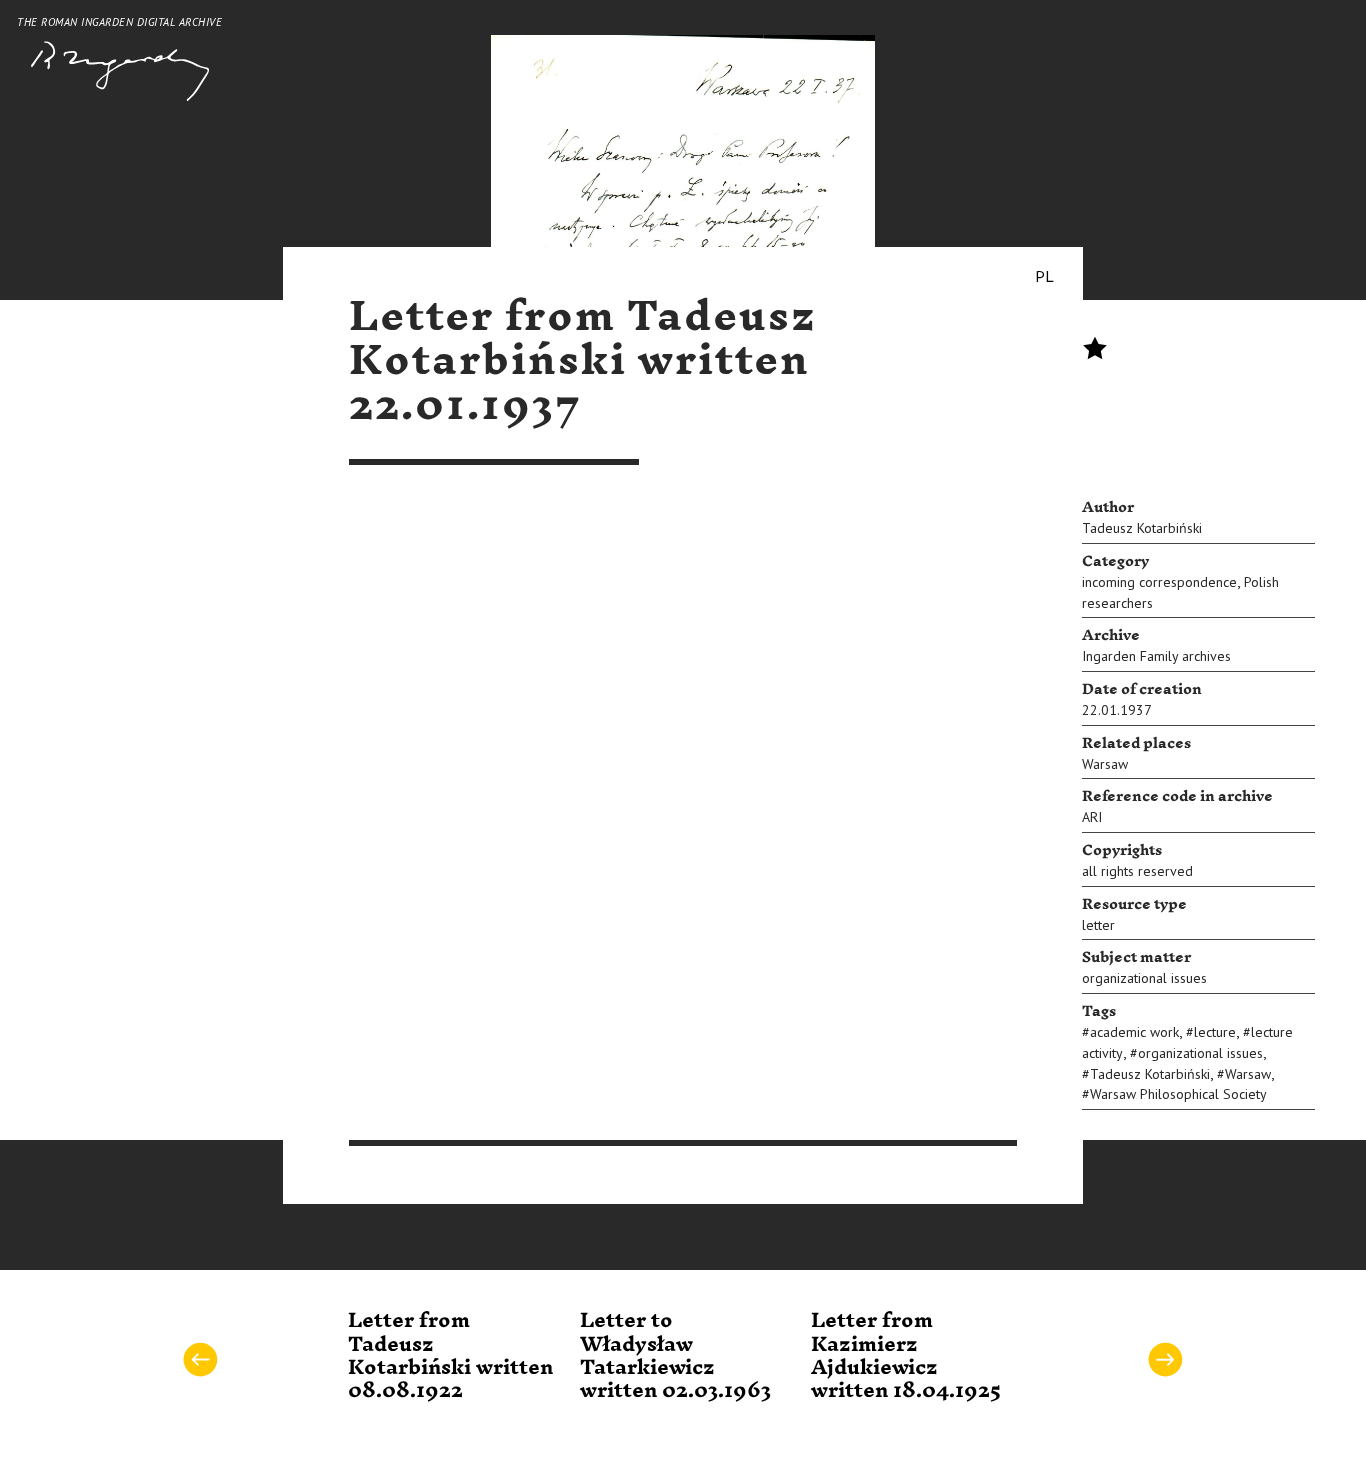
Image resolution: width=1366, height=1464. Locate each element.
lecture (1215, 1032)
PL (1044, 276)
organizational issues (1144, 978)
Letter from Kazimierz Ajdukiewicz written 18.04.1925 (906, 1356)
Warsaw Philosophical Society (1178, 1094)
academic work (1134, 1032)
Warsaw (1105, 764)
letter (1098, 925)
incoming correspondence (1159, 582)
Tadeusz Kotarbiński (1142, 528)
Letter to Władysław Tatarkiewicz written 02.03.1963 (675, 1356)
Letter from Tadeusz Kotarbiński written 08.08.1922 (450, 1356)
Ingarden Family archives (1156, 656)
